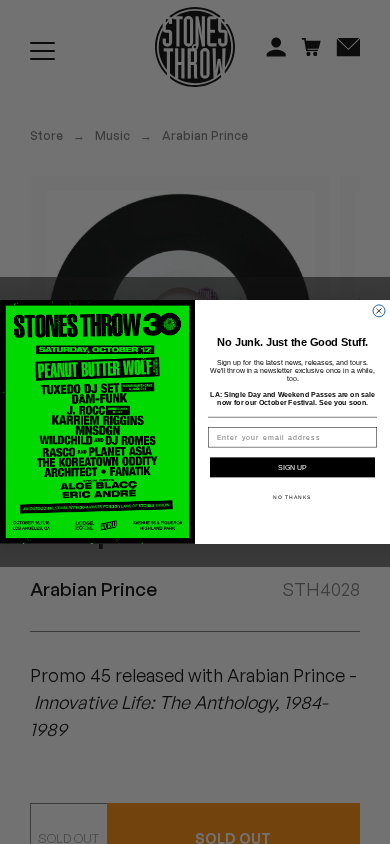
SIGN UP (292, 468)
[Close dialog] (379, 311)
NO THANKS (292, 498)
